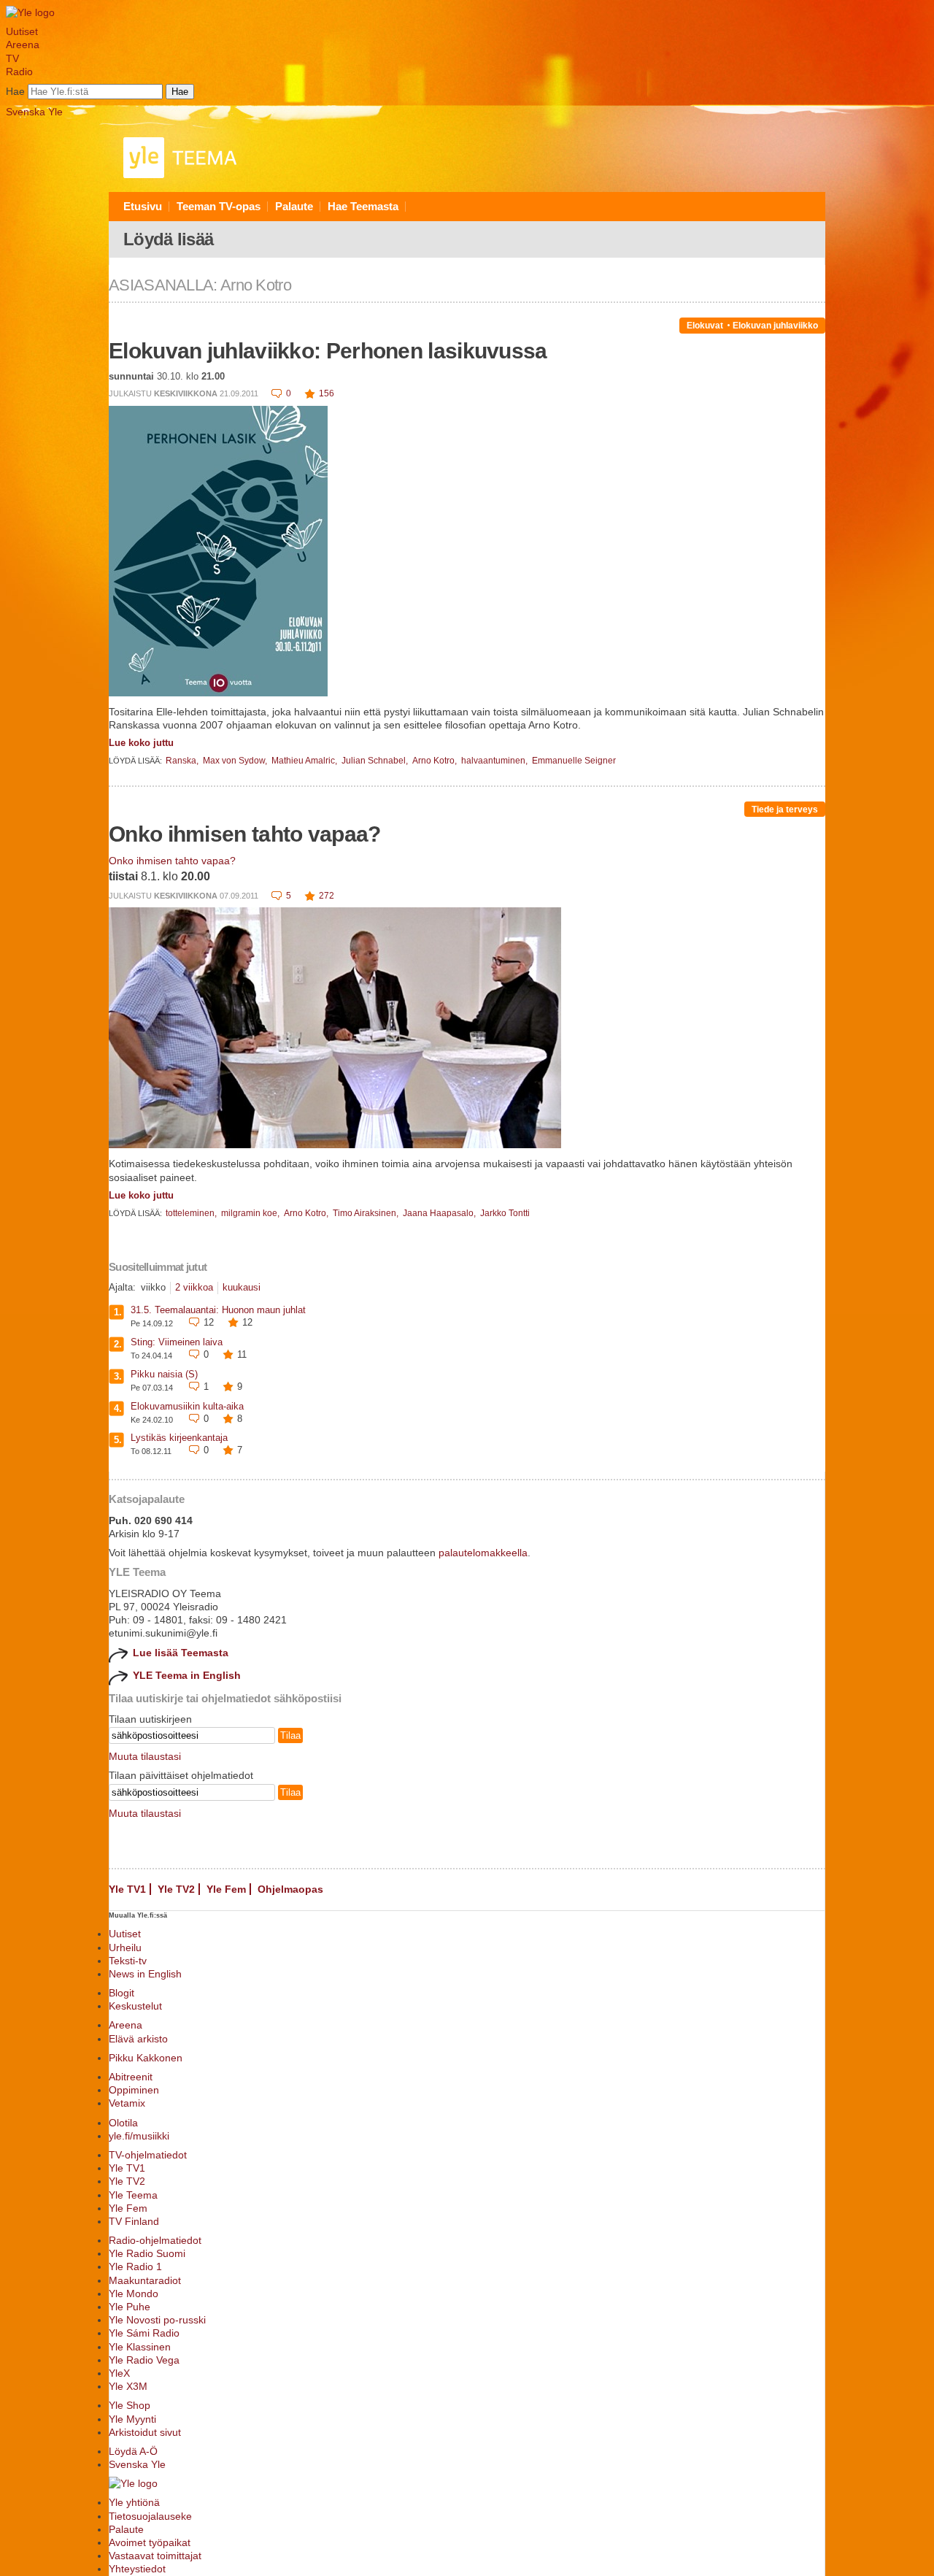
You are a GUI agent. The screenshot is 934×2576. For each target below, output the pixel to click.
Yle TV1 (127, 1889)
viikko (153, 1287)
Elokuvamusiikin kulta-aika (187, 1406)
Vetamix (127, 2103)
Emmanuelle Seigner (574, 761)
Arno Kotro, (436, 761)
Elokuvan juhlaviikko (775, 326)
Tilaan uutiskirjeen (150, 1719)
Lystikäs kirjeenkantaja (179, 1438)
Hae (15, 91)
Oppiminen (134, 2090)
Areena (23, 45)
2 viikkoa (194, 1287)
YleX (119, 2373)
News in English (145, 1974)
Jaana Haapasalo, (440, 1213)
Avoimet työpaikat (150, 2542)
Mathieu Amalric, (305, 761)
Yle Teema (133, 2195)
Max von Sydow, (236, 761)
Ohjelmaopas (290, 1889)
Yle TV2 (176, 1889)
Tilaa (290, 1735)
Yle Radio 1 (135, 2267)
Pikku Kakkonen (146, 2058)
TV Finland (134, 2221)
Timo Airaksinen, (367, 1213)
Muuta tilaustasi (145, 1756)
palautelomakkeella (483, 1553)
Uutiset (22, 31)
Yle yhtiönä (134, 2502)
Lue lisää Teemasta (181, 1653)
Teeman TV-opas (219, 206)
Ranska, (183, 761)
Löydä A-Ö (133, 2451)
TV (12, 58)
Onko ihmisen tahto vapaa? (245, 834)
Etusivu (143, 206)
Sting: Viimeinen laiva (177, 1342)
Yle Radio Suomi (147, 2253)
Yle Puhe (130, 2307)
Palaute (294, 206)
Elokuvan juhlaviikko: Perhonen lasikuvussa (328, 351)
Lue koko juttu (141, 743)
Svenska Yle (34, 112)
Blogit (121, 1993)
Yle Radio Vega (144, 2360)
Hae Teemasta (363, 206)
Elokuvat (705, 326)
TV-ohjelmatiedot (148, 2155)
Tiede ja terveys (785, 810)
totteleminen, (192, 1213)
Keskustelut (135, 2006)
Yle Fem (226, 1889)
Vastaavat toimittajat (155, 2556)
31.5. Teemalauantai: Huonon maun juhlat (218, 1310)
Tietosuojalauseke (150, 2516)
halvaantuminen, (495, 761)
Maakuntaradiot (145, 2280)
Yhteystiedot (137, 2569)
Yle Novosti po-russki (157, 2320)
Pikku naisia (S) (164, 1374)
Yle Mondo (134, 2294)
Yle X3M (128, 2386)
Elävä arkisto (138, 2039)
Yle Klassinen (140, 2347)
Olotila (123, 2123)
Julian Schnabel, (376, 761)
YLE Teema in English (187, 1675)
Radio (19, 72)
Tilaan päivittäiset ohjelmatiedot (181, 1775)
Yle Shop (130, 2405)
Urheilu (125, 1948)
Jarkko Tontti (505, 1213)
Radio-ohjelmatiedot (155, 2240)
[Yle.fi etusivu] (30, 12)
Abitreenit (131, 2077)
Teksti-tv (128, 1961)
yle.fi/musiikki (139, 2136)
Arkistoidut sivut (145, 2432)
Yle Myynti (132, 2419)
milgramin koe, (251, 1213)
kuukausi (242, 1287)
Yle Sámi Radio (144, 2333)
